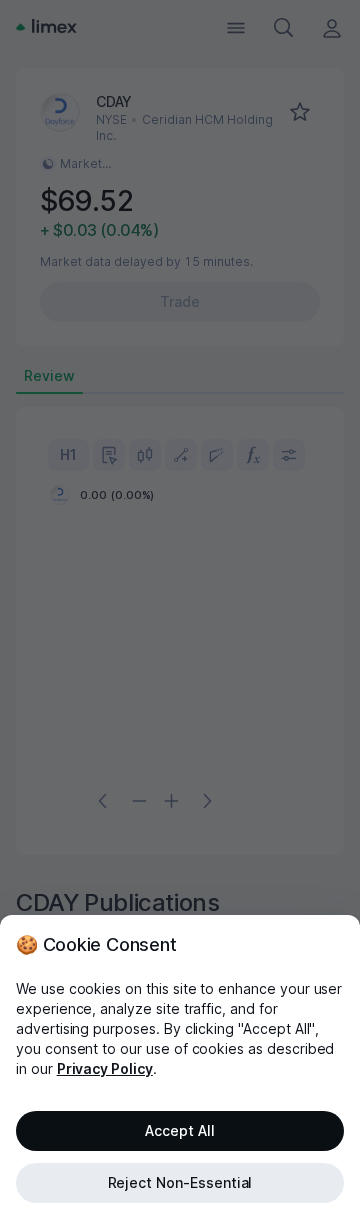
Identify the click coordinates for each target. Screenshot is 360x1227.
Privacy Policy (105, 1068)
